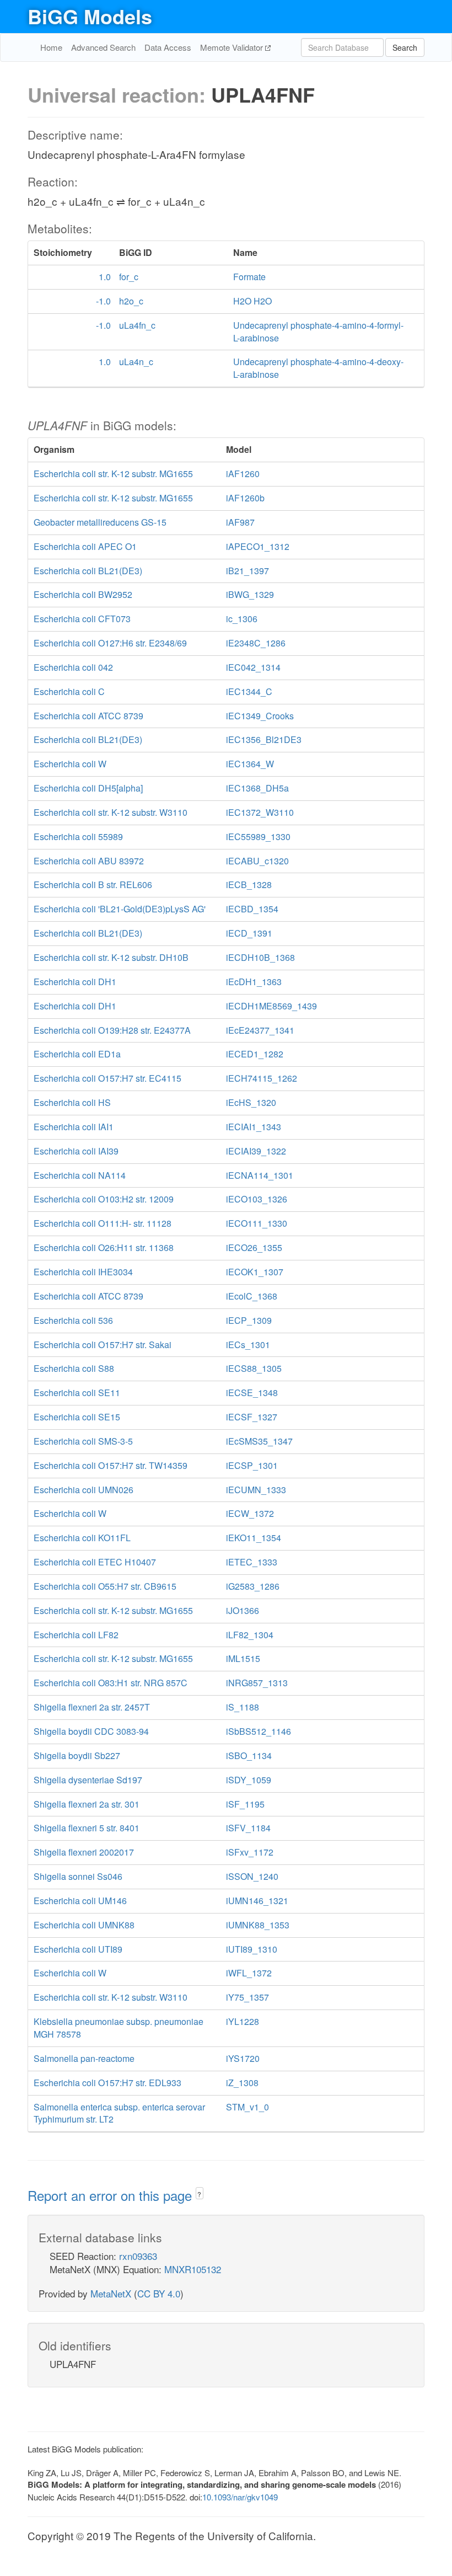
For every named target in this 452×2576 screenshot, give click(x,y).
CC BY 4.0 (159, 2293)
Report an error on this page (112, 2195)
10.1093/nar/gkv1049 (240, 2497)
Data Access (168, 47)
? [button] (199, 2194)
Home (51, 47)
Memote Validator (233, 47)
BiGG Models (90, 16)
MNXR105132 (193, 2269)
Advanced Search (103, 47)
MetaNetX (111, 2293)
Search (405, 47)
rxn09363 (138, 2256)
